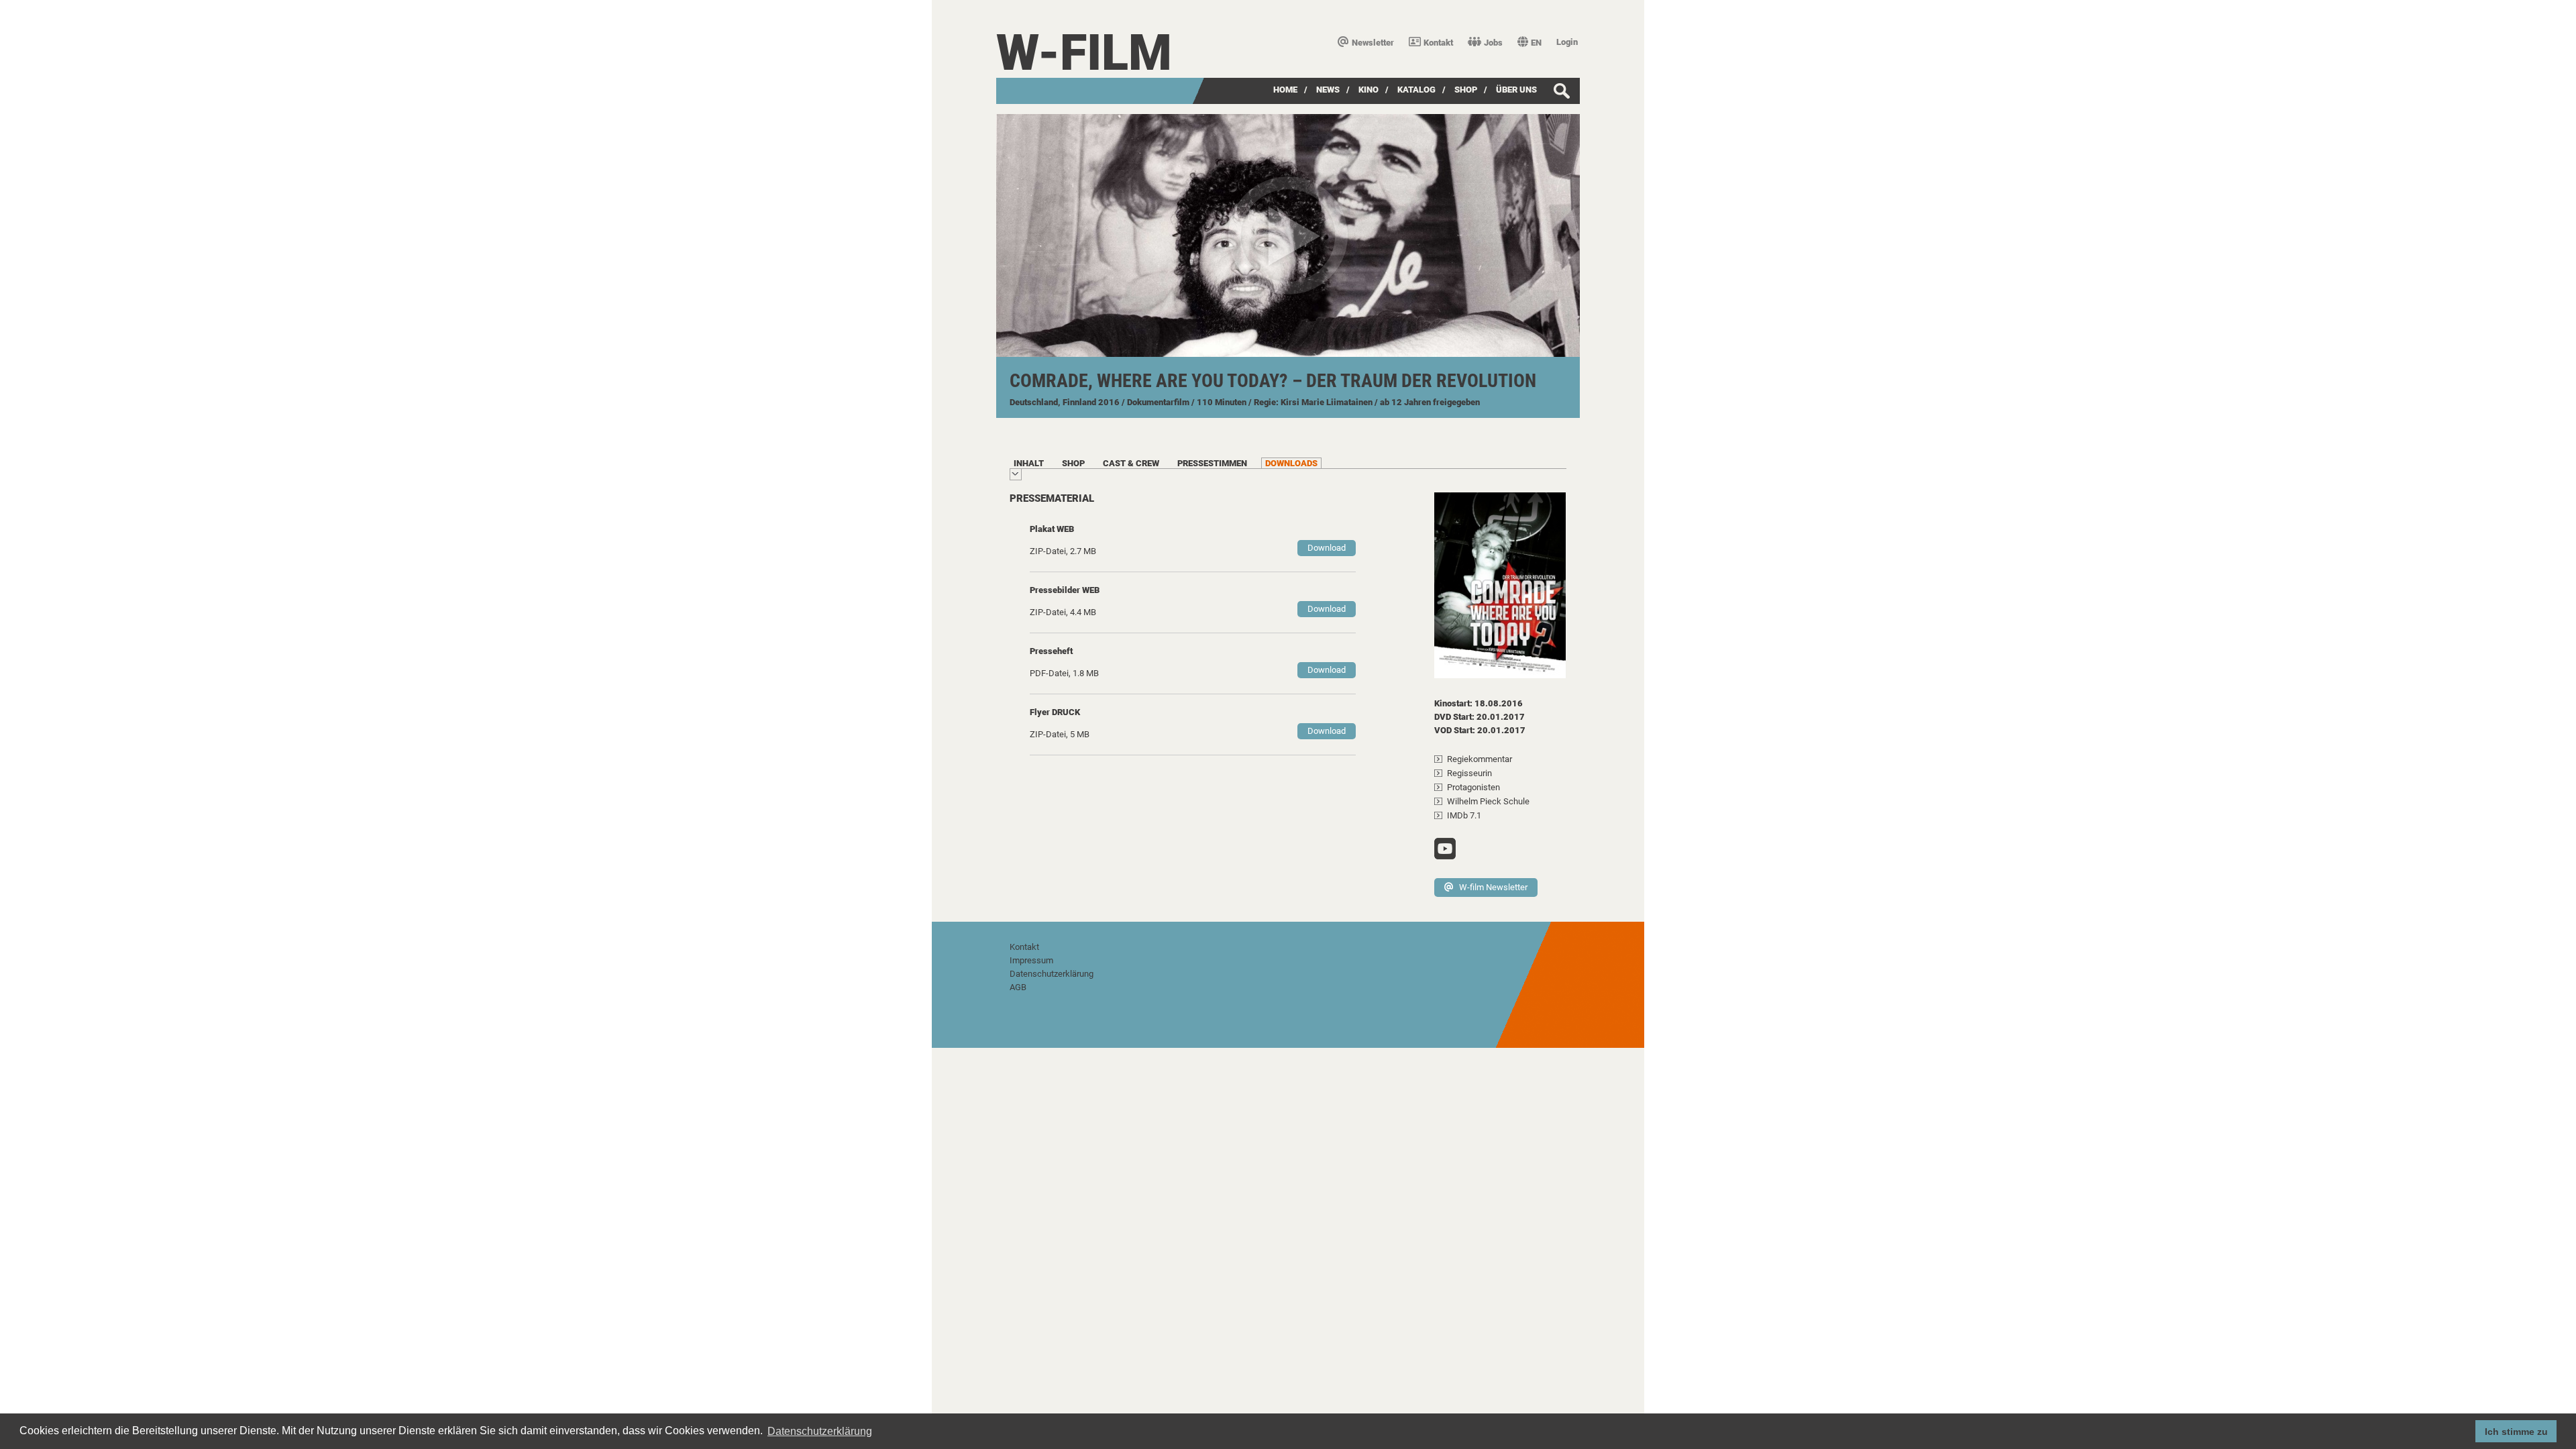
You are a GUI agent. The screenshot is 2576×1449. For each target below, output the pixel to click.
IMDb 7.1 (1464, 815)
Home (1285, 90)
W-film (1084, 53)
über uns (1516, 90)
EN (1536, 43)
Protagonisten (1473, 787)
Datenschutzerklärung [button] (820, 1431)
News (1328, 90)
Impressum (1031, 960)
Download (1327, 548)
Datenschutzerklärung (1052, 974)
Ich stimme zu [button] (2516, 1432)
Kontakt (1438, 43)
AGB (1018, 987)
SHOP (1466, 90)
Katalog (1416, 90)
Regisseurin (1469, 773)
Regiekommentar (1480, 759)
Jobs (1493, 43)
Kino (1368, 90)
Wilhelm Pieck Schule (1488, 801)
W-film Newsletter (1493, 887)
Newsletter (1373, 43)
